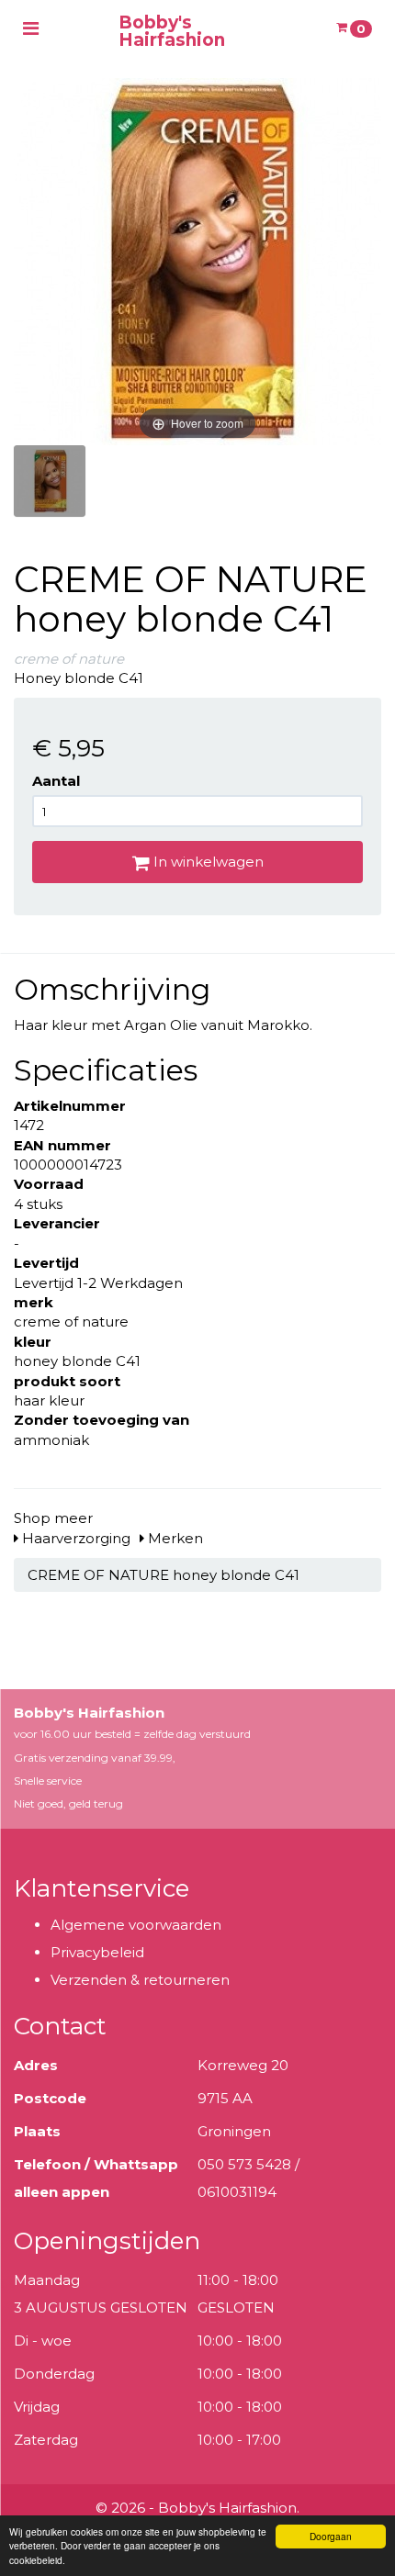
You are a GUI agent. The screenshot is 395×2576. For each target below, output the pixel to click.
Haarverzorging (74, 1538)
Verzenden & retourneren (140, 1980)
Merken (174, 1538)
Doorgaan (331, 2536)
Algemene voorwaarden (136, 1925)
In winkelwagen (207, 862)
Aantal (56, 781)
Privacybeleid (97, 1952)
